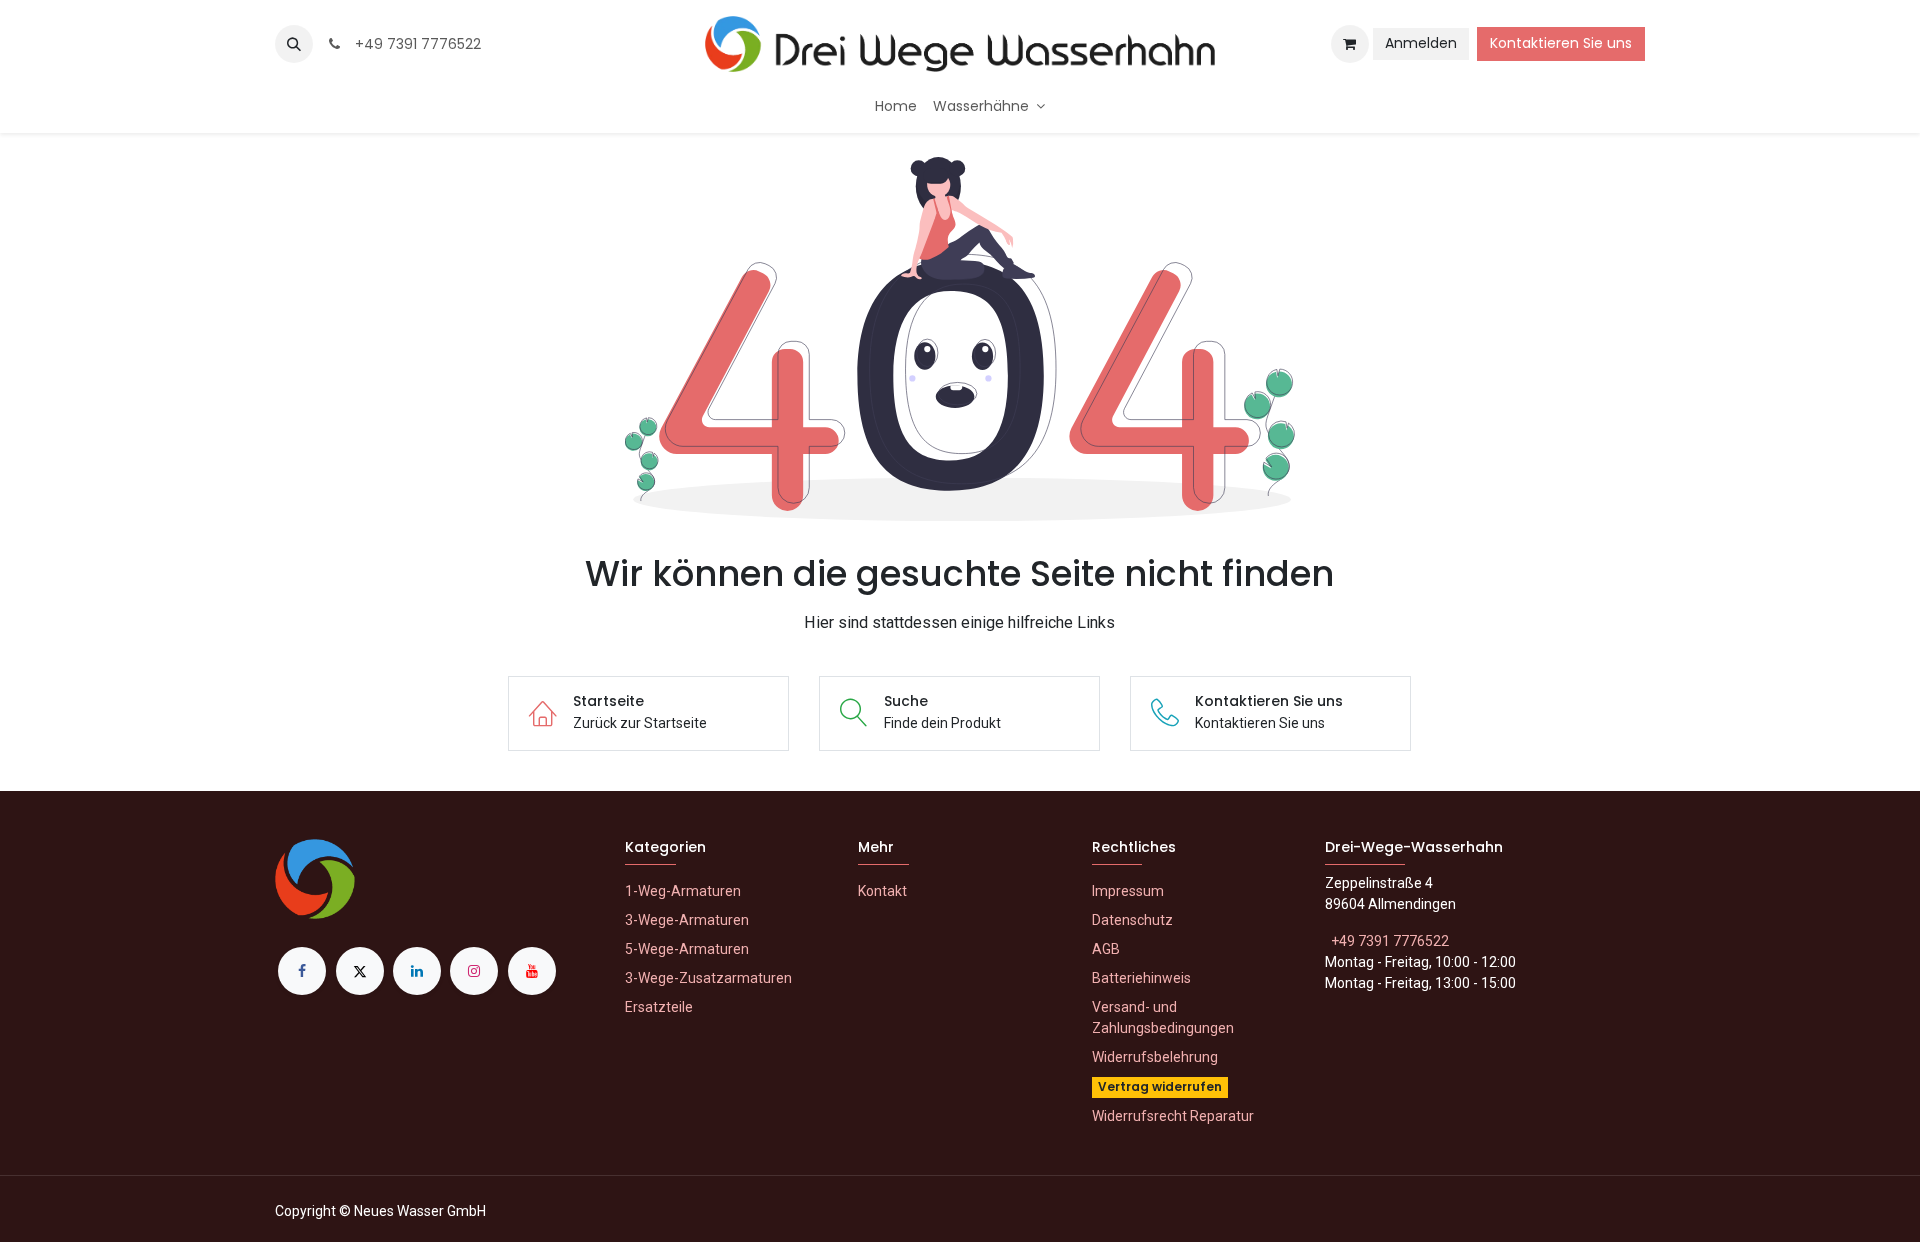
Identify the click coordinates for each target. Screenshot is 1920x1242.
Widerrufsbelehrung (1155, 1057)
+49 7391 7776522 (414, 44)
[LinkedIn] (417, 971)
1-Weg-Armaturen (683, 891)
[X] (360, 971)
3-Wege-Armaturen (687, 920)
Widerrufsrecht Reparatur (1173, 1116)
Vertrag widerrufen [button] (1160, 1086)
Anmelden (1421, 43)
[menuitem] (896, 106)
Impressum (1128, 891)
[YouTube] (532, 971)
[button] (294, 44)
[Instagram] (474, 971)
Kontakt (882, 891)
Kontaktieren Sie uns (1561, 43)
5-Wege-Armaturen (687, 949)
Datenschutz (1132, 920)
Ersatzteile (659, 1007)
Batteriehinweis (1141, 978)
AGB (1106, 949)
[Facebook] (302, 971)
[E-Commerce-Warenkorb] (1350, 44)
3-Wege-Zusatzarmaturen (708, 978)
